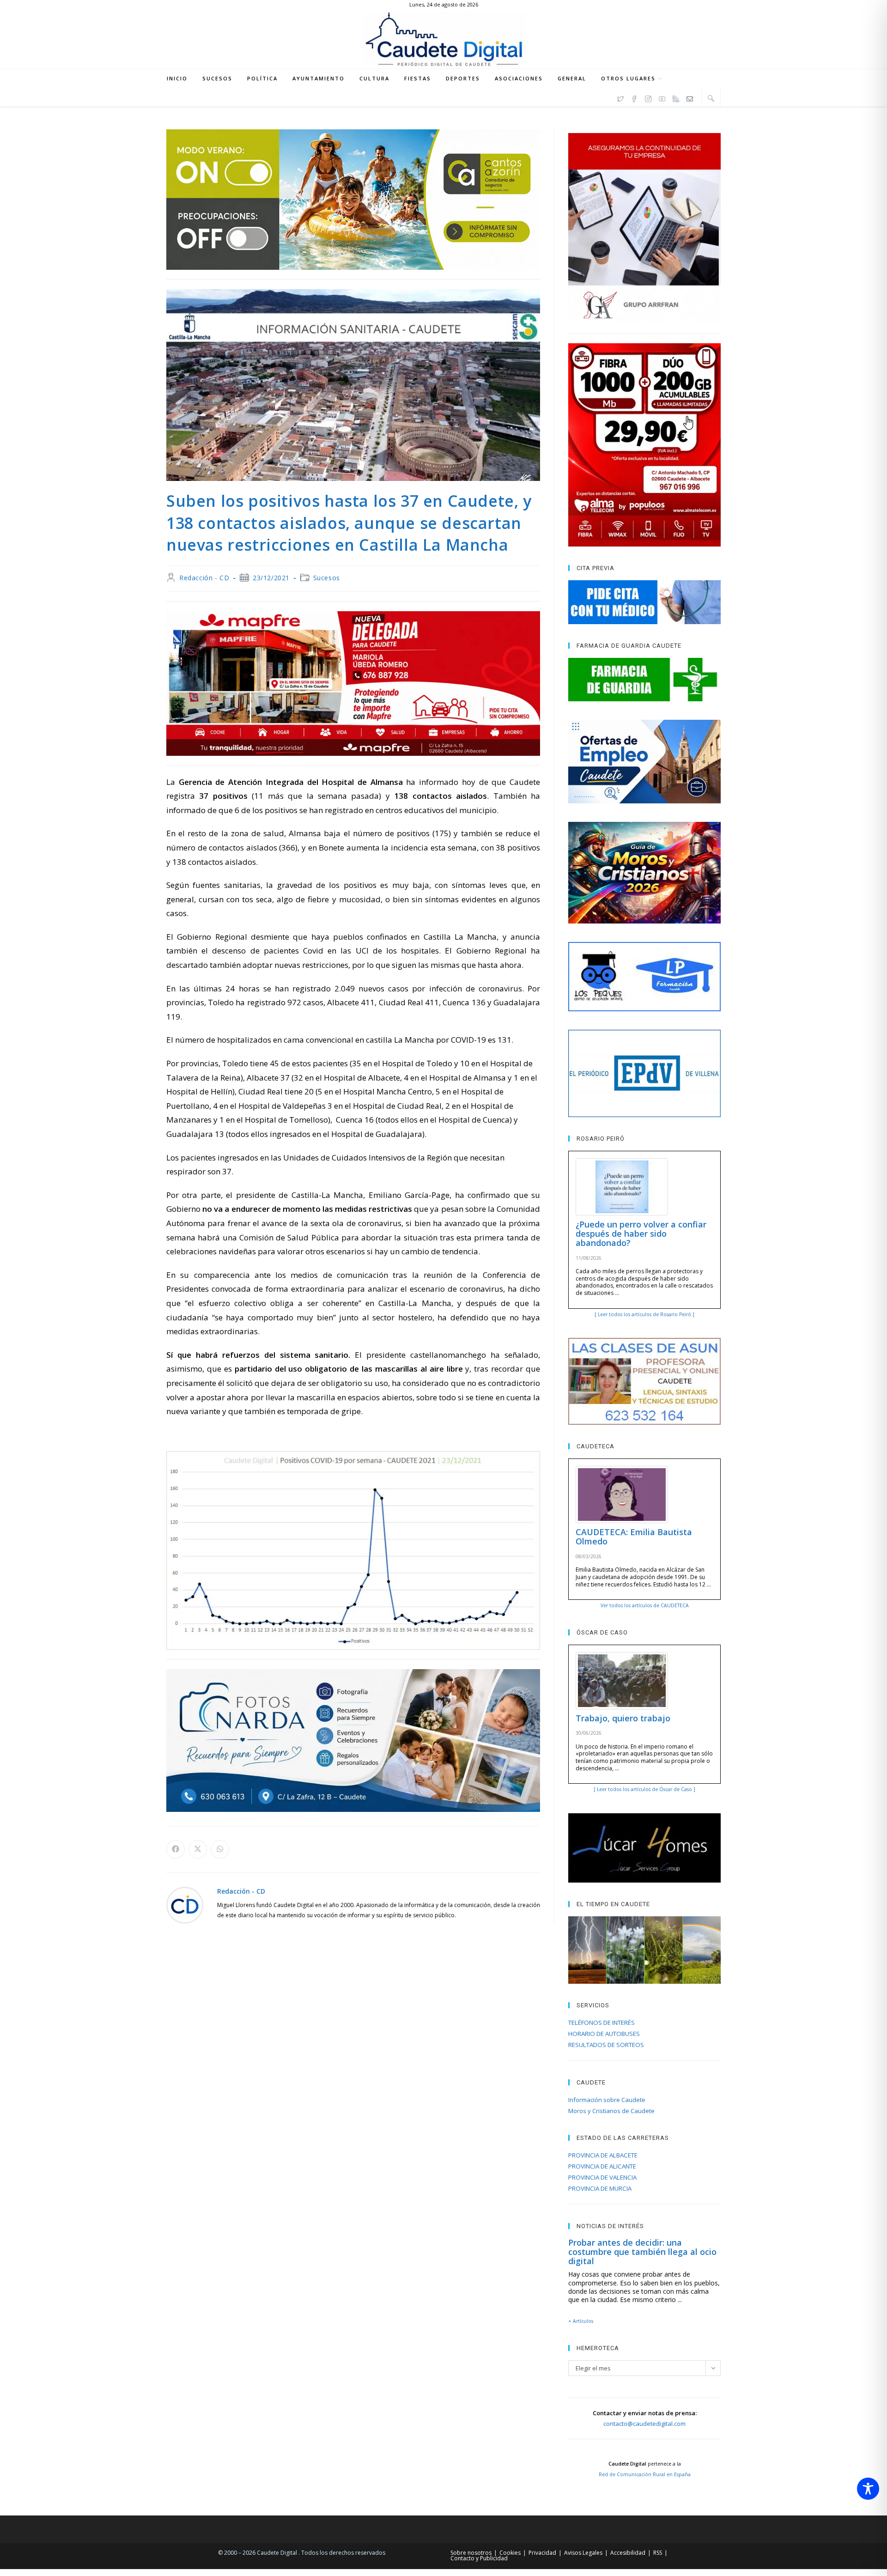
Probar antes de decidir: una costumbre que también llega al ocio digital (642, 2252)
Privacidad (542, 2553)
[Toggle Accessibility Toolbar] (868, 2489)
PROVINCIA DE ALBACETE (603, 2155)
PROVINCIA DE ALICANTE (602, 2166)
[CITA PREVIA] (644, 602)
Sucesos (327, 578)
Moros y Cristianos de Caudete (611, 2111)
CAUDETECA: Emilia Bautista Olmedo (634, 1537)
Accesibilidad (628, 2553)
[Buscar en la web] (711, 98)
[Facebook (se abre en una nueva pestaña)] (634, 97)
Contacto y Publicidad (479, 2558)
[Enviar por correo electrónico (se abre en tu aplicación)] (690, 97)
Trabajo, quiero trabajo (623, 1718)
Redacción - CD (204, 578)
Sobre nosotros (471, 2553)
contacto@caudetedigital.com (644, 2424)
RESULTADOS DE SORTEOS (606, 2045)
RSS (658, 2553)
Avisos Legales (583, 2553)
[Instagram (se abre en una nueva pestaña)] (648, 97)
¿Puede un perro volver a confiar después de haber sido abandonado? (641, 1233)
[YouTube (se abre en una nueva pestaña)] (662, 97)
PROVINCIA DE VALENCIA (602, 2177)
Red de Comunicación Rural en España (645, 2474)
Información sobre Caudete (607, 2100)
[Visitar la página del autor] (185, 1904)
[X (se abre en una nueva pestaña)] (620, 97)
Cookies (510, 2553)
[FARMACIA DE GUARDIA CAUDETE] (644, 680)
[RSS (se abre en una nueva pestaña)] (676, 97)
